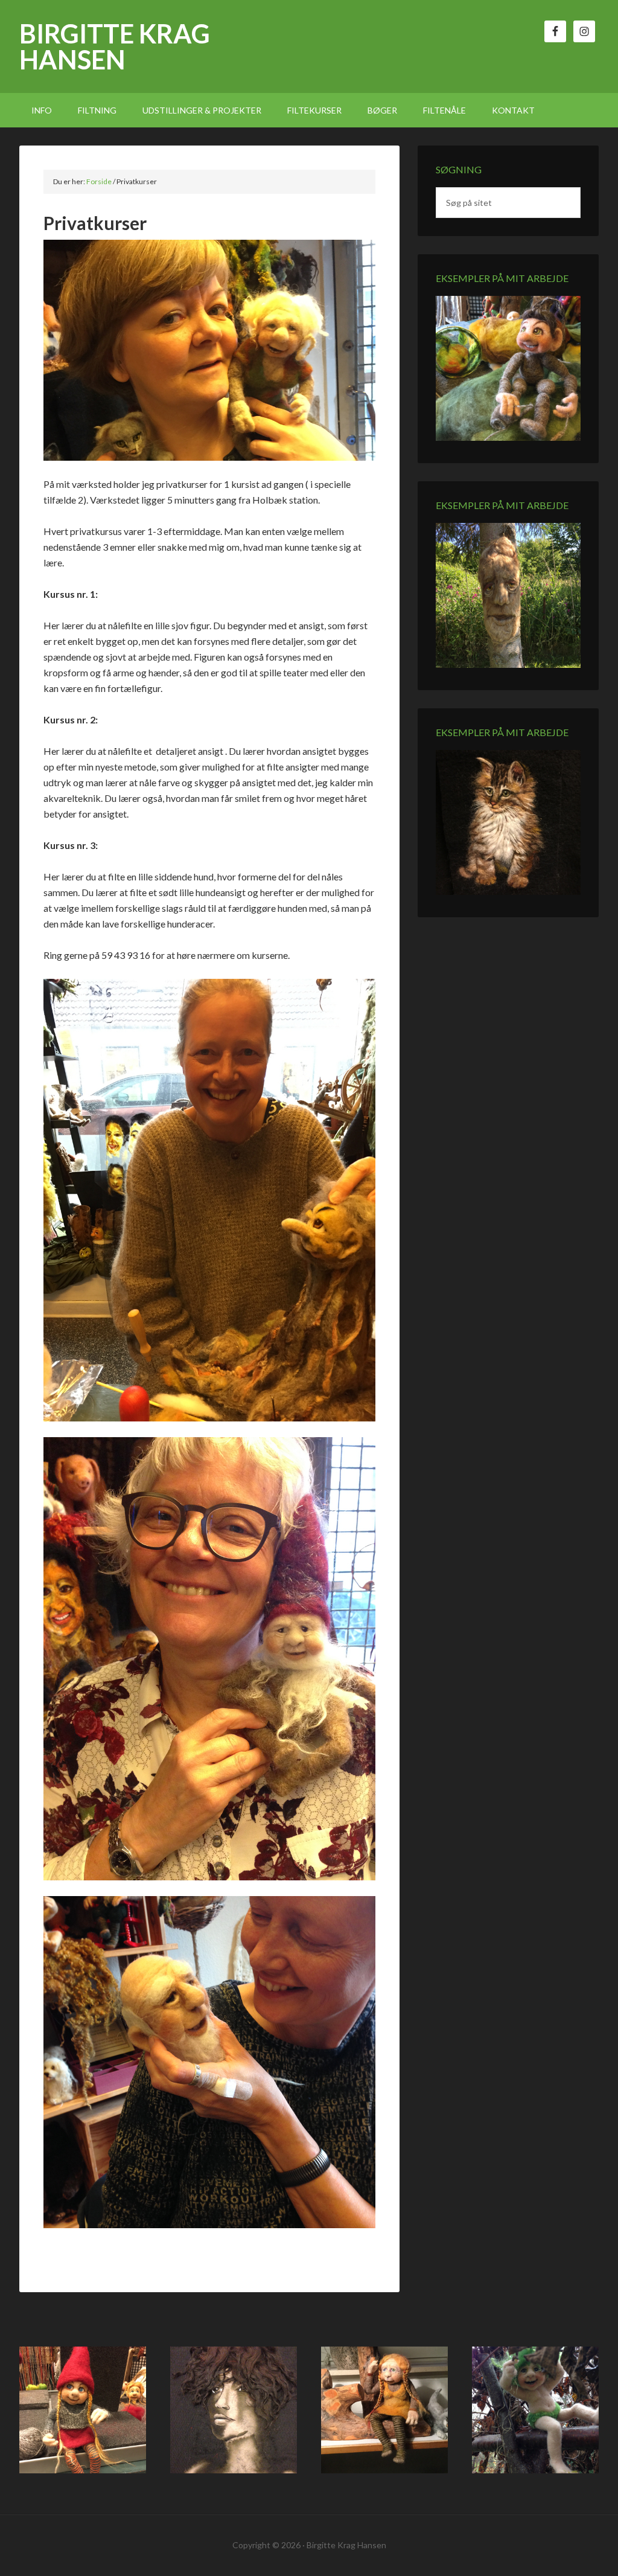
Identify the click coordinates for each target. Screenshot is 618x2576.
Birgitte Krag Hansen (115, 46)
